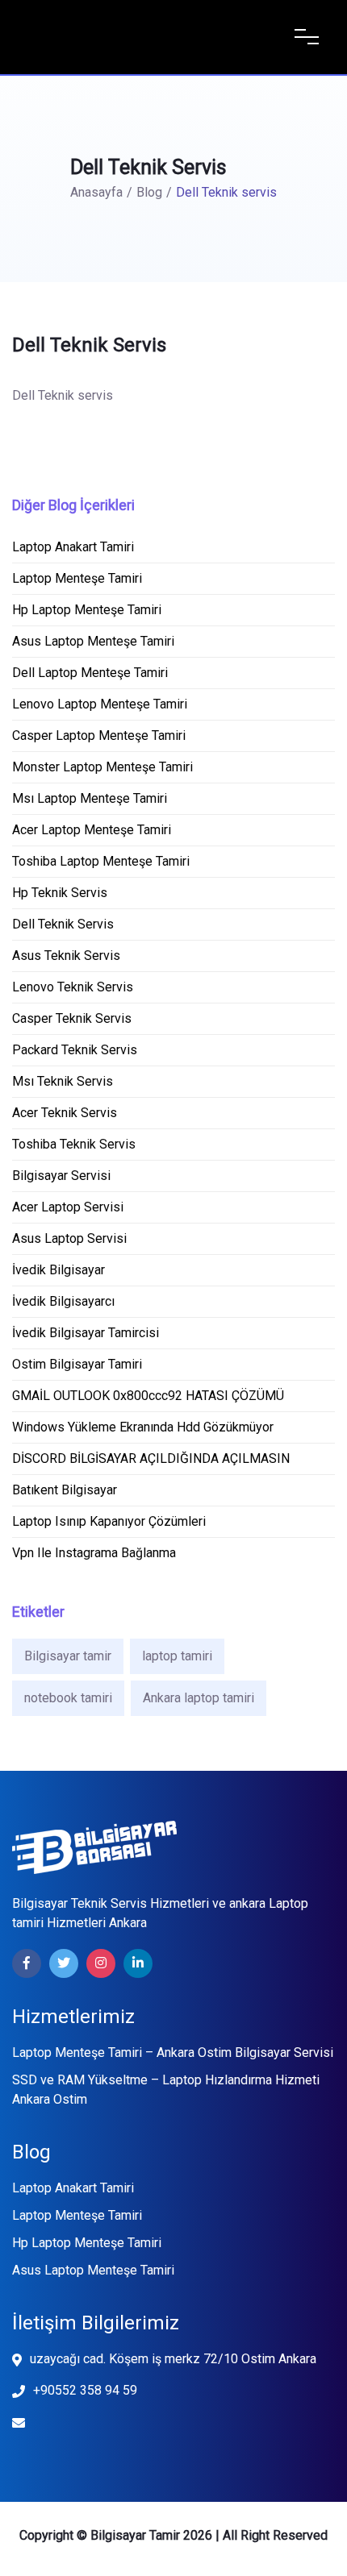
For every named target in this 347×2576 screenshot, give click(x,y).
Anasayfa (96, 192)
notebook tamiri (68, 1698)
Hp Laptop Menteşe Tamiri (87, 2243)
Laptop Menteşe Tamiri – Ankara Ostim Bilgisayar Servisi (173, 2052)
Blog (149, 192)
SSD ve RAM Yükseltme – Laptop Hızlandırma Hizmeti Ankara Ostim (166, 2090)
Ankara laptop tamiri (199, 1698)
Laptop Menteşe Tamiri (77, 2215)
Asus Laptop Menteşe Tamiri (93, 2270)
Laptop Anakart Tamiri (73, 2188)
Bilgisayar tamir (68, 1656)
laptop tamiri (177, 1656)
